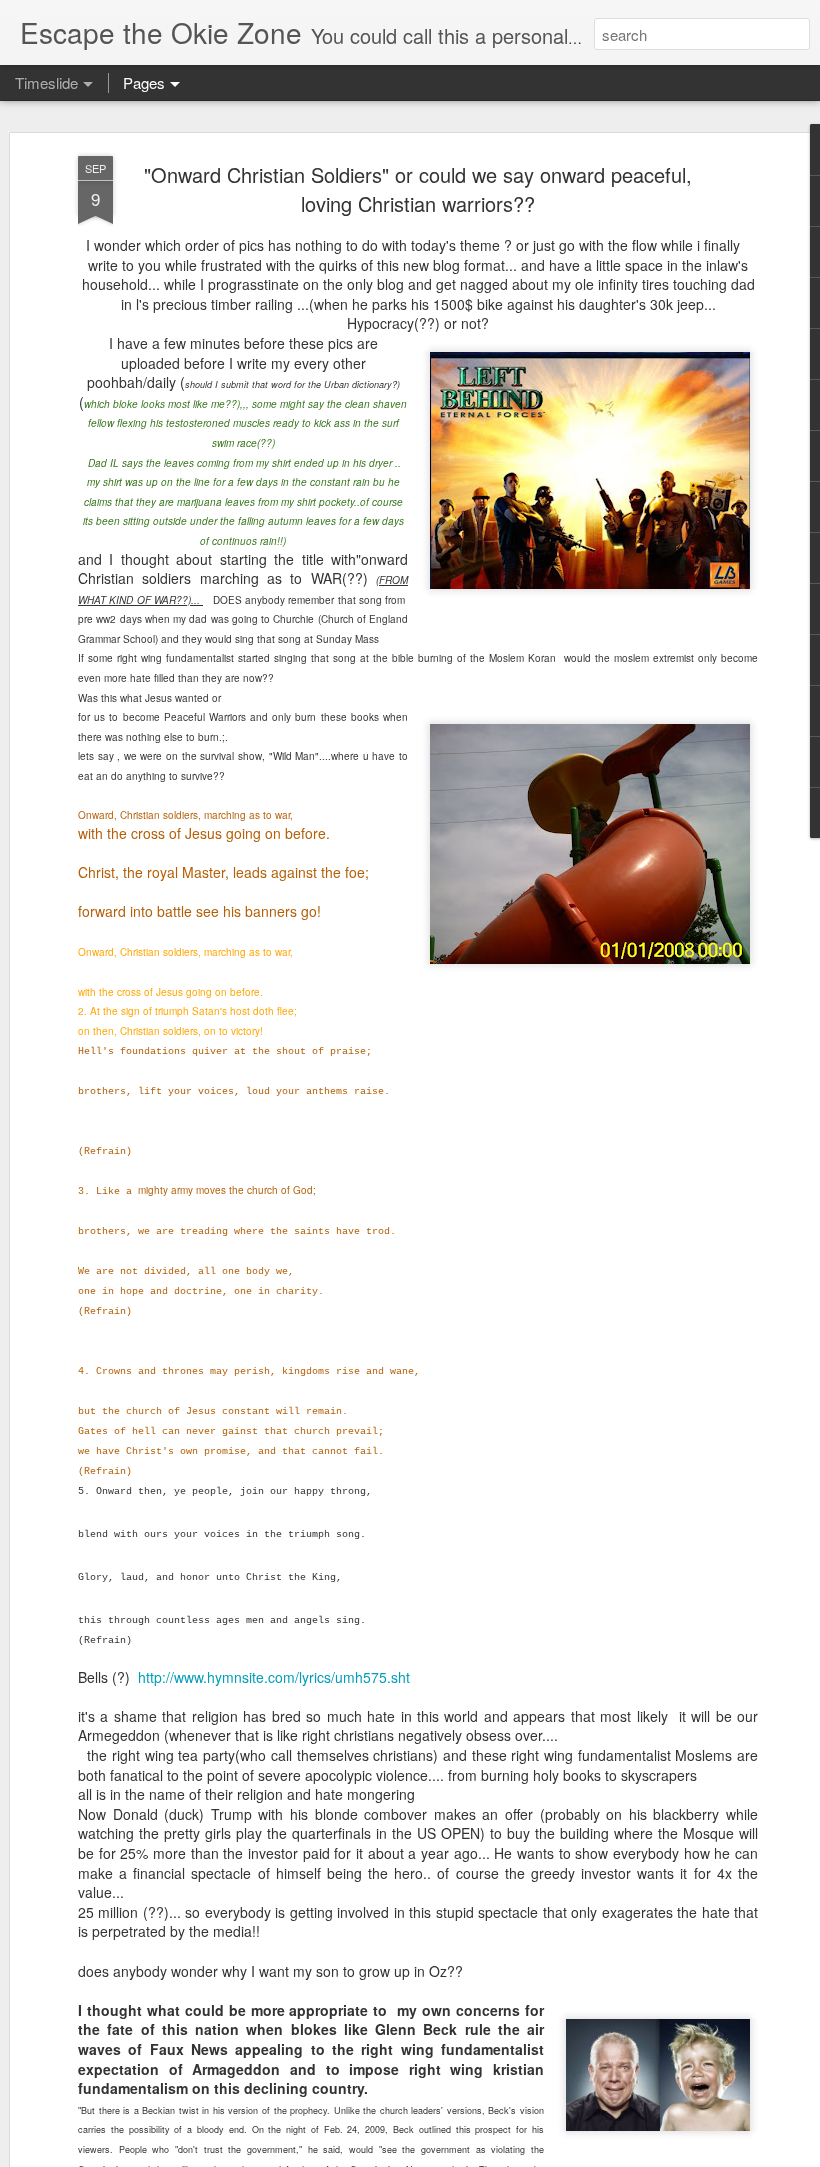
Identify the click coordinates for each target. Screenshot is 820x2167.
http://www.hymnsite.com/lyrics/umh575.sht (274, 1677)
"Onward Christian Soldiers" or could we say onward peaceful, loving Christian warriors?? (418, 189)
